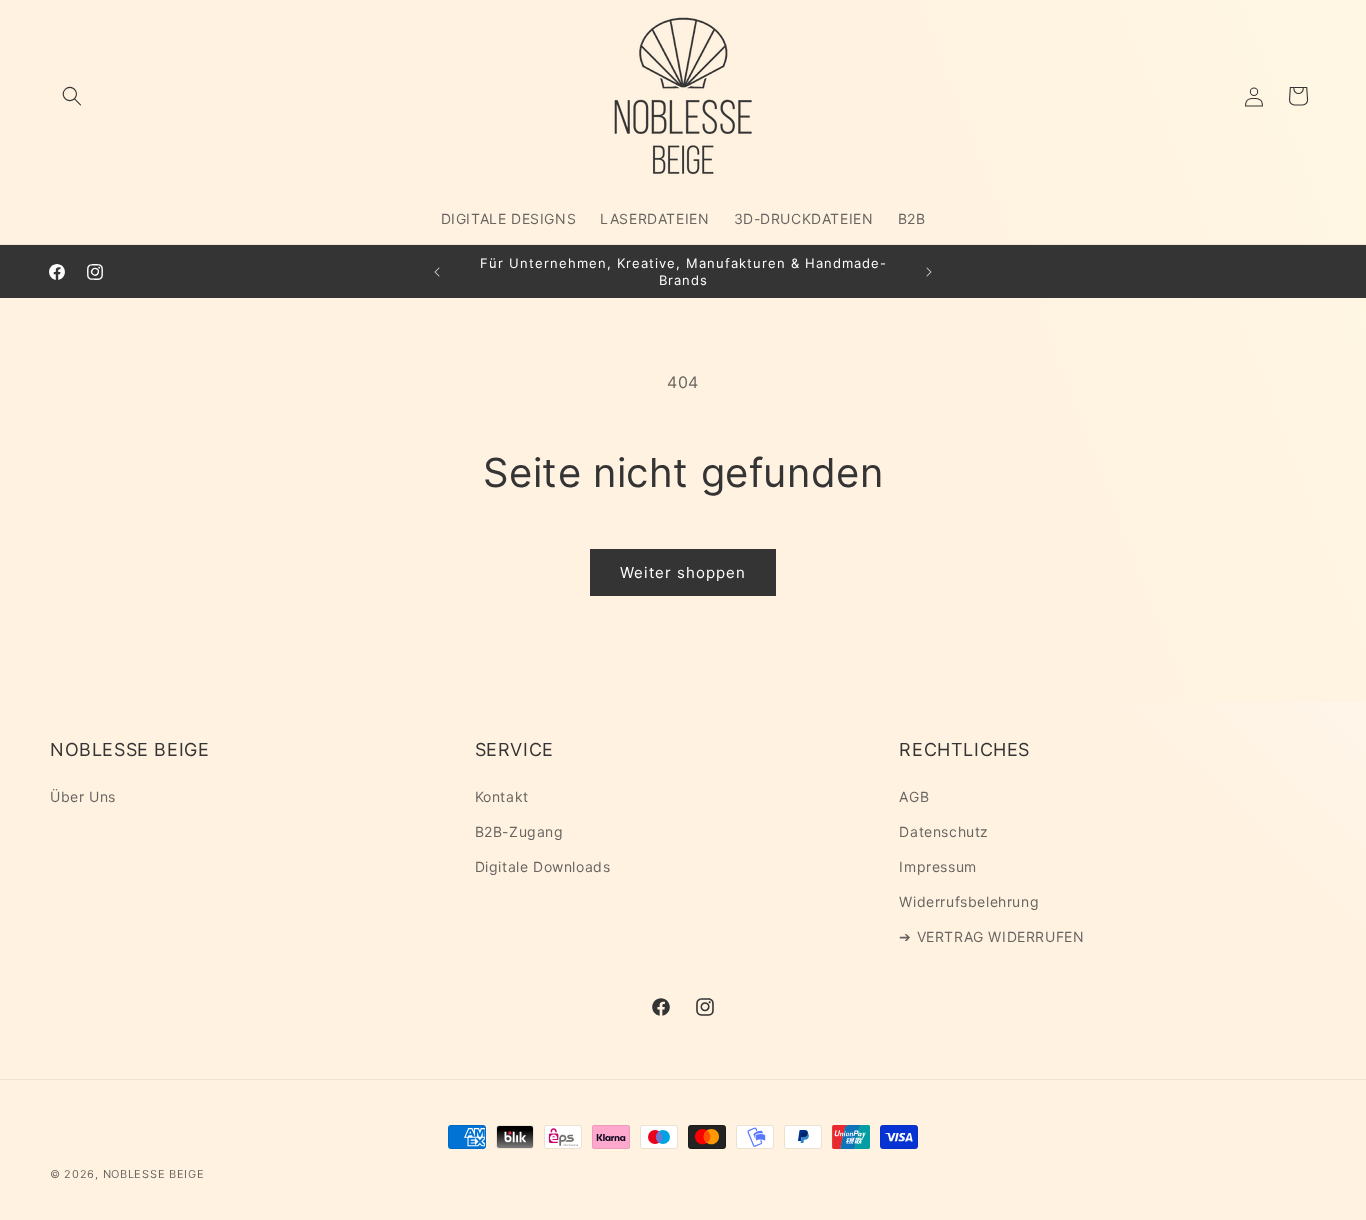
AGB (914, 796)
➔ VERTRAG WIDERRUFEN (991, 936)
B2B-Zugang (519, 831)
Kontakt (502, 796)
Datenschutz (944, 831)
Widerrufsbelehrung (969, 901)
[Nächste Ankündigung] (929, 272)
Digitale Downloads (543, 866)
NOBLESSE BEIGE (154, 1174)
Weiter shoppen (683, 572)
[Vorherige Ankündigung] (437, 272)
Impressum (937, 866)
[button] (72, 96)
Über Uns (83, 796)
